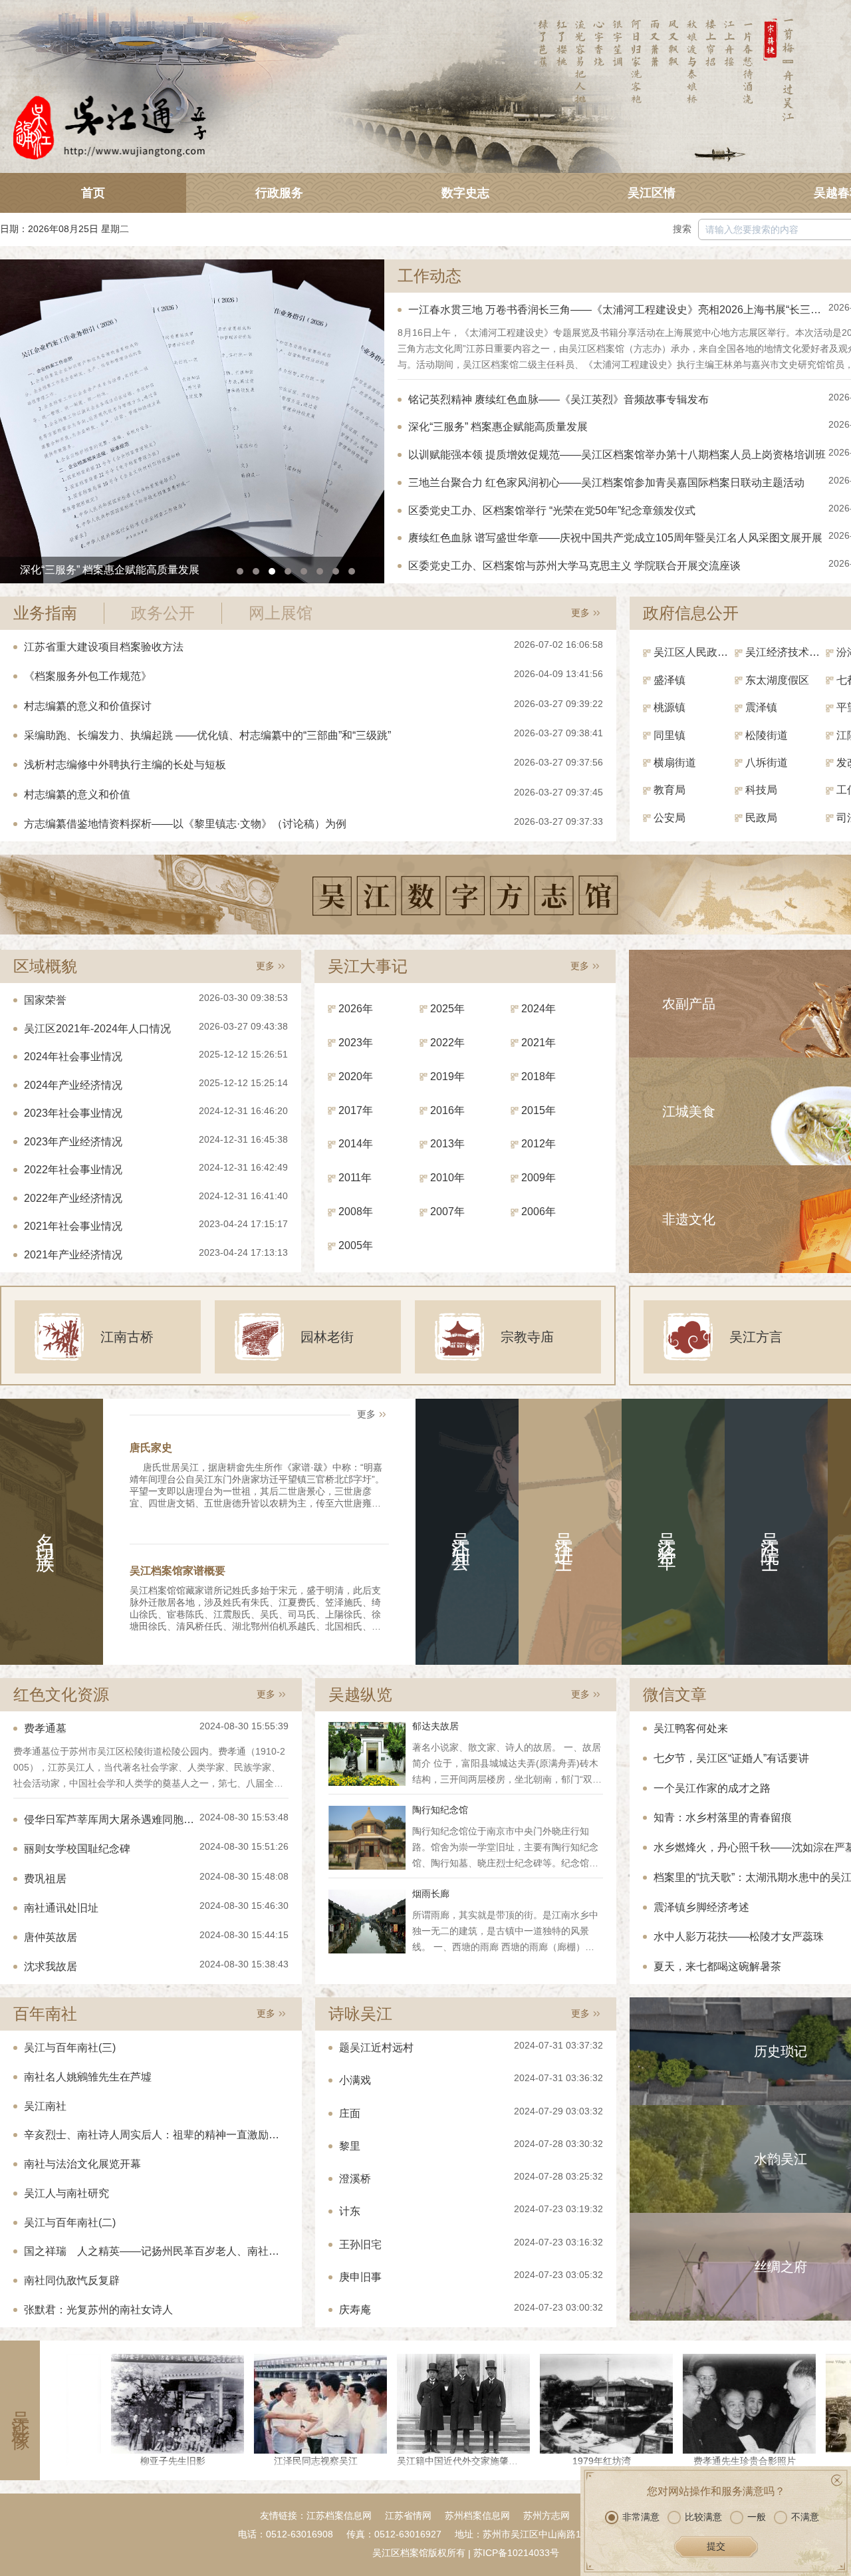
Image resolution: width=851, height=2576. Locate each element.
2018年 (539, 1076)
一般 (757, 2517)
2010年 (447, 1178)
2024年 (539, 1009)
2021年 (539, 1043)
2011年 (355, 1178)
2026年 (356, 1009)
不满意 (805, 2517)
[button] (240, 571)
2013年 (447, 1144)
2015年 (539, 1110)
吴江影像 (20, 2410)
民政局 (761, 818)
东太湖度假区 (777, 680)
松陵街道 (767, 735)
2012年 (539, 1144)
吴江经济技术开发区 (786, 652)
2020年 (356, 1076)
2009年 (539, 1178)
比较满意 (703, 2517)
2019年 (447, 1076)
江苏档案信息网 (339, 2515)
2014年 (356, 1144)
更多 (580, 613)
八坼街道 (767, 763)
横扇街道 (675, 763)
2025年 (447, 1009)
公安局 (669, 818)
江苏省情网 (408, 2515)
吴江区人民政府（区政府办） (694, 652)
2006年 (539, 1212)
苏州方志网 (547, 2515)
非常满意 (641, 2517)
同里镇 (669, 735)
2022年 (447, 1043)
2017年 (356, 1110)
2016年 (447, 1110)
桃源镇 (669, 707)
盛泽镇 (669, 680)
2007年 (447, 1212)
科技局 (761, 790)
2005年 (356, 1245)
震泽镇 (761, 707)
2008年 (356, 1212)
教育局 (669, 790)
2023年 (356, 1043)
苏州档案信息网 (477, 2515)
